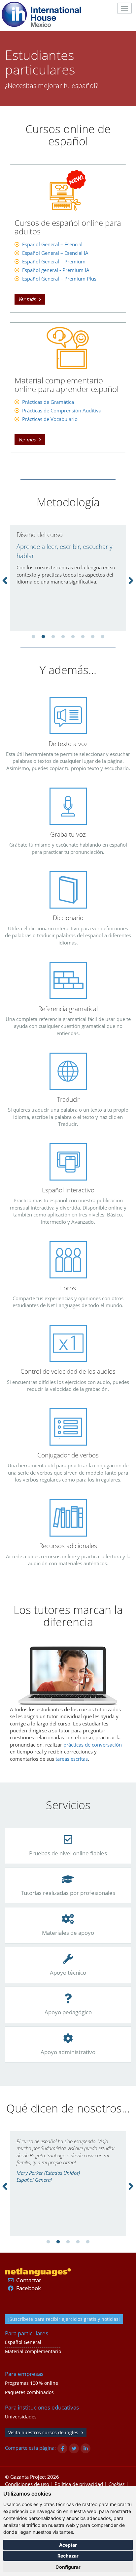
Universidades (21, 2417)
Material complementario (33, 2351)
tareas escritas (72, 1759)
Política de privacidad (79, 2484)
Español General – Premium (54, 261)
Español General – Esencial (52, 244)
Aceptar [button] (68, 2545)
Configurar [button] (68, 2567)
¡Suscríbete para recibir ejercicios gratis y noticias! (64, 2319)
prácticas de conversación (93, 1745)
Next (131, 580)
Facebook (29, 2288)
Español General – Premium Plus (59, 279)
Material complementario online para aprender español (67, 385)
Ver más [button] (27, 439)
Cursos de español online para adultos (68, 227)
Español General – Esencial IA (55, 253)
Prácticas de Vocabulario (50, 419)
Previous (5, 580)
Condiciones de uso (27, 2484)
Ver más (27, 299)
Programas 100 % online (32, 2383)
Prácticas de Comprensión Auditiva (62, 410)
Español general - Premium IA (56, 270)
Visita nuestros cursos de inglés (43, 2432)
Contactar (29, 2280)
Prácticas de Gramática (48, 402)
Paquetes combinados (29, 2392)
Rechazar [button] (68, 2556)
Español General (23, 2342)
